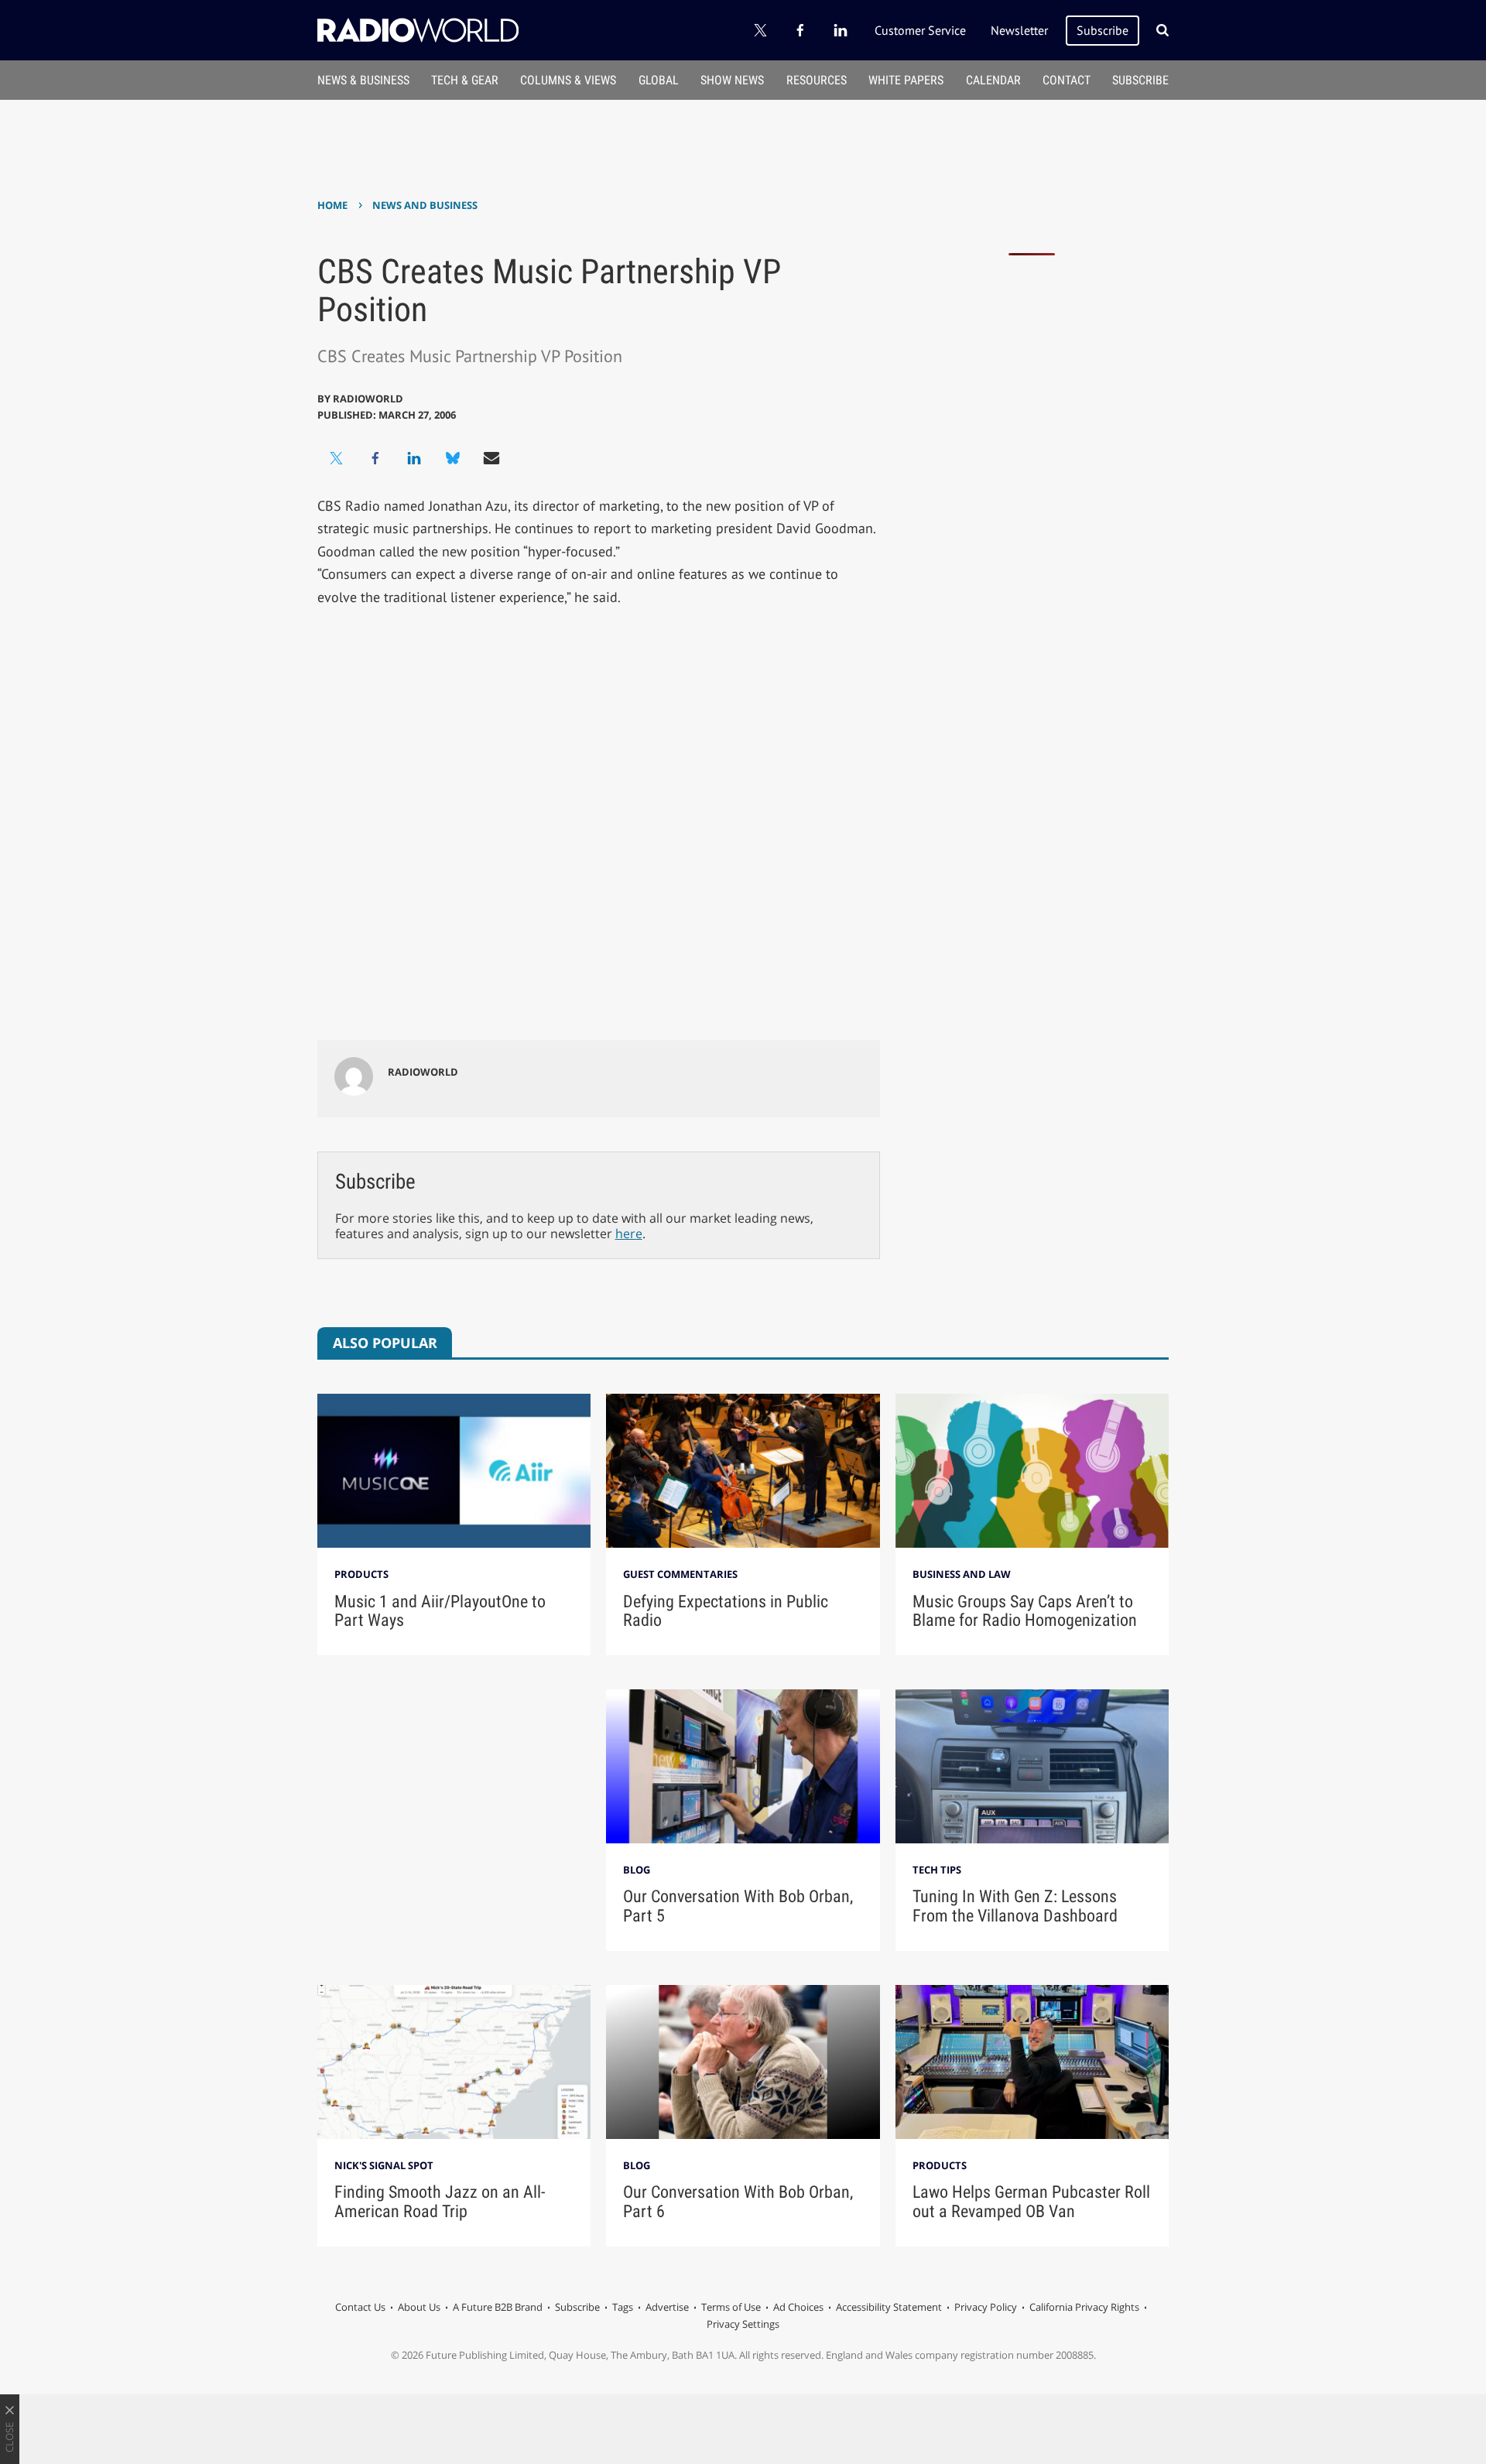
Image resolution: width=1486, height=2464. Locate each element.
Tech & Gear (465, 80)
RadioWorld (368, 399)
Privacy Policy (986, 2307)
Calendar (993, 80)
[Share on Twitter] (337, 458)
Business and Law (962, 1574)
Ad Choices (798, 2307)
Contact (1067, 80)
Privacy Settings (743, 2324)
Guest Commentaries (680, 1574)
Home (332, 205)
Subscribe (1103, 30)
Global (659, 80)
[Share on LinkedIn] (414, 458)
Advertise (667, 2307)
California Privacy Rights (1084, 2307)
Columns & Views (568, 80)
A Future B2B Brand (498, 2307)
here (629, 1234)
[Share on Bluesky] (453, 458)
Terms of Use (731, 2307)
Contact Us (360, 2307)
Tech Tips (937, 1870)
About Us (419, 2307)
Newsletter (1019, 30)
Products (361, 1574)
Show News (732, 80)
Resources (817, 80)
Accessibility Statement (889, 2307)
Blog (637, 1870)
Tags (623, 2307)
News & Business (363, 80)
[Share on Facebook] (375, 458)
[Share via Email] (491, 458)
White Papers (906, 80)
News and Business (425, 205)
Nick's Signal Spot (384, 2165)
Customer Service (920, 30)
